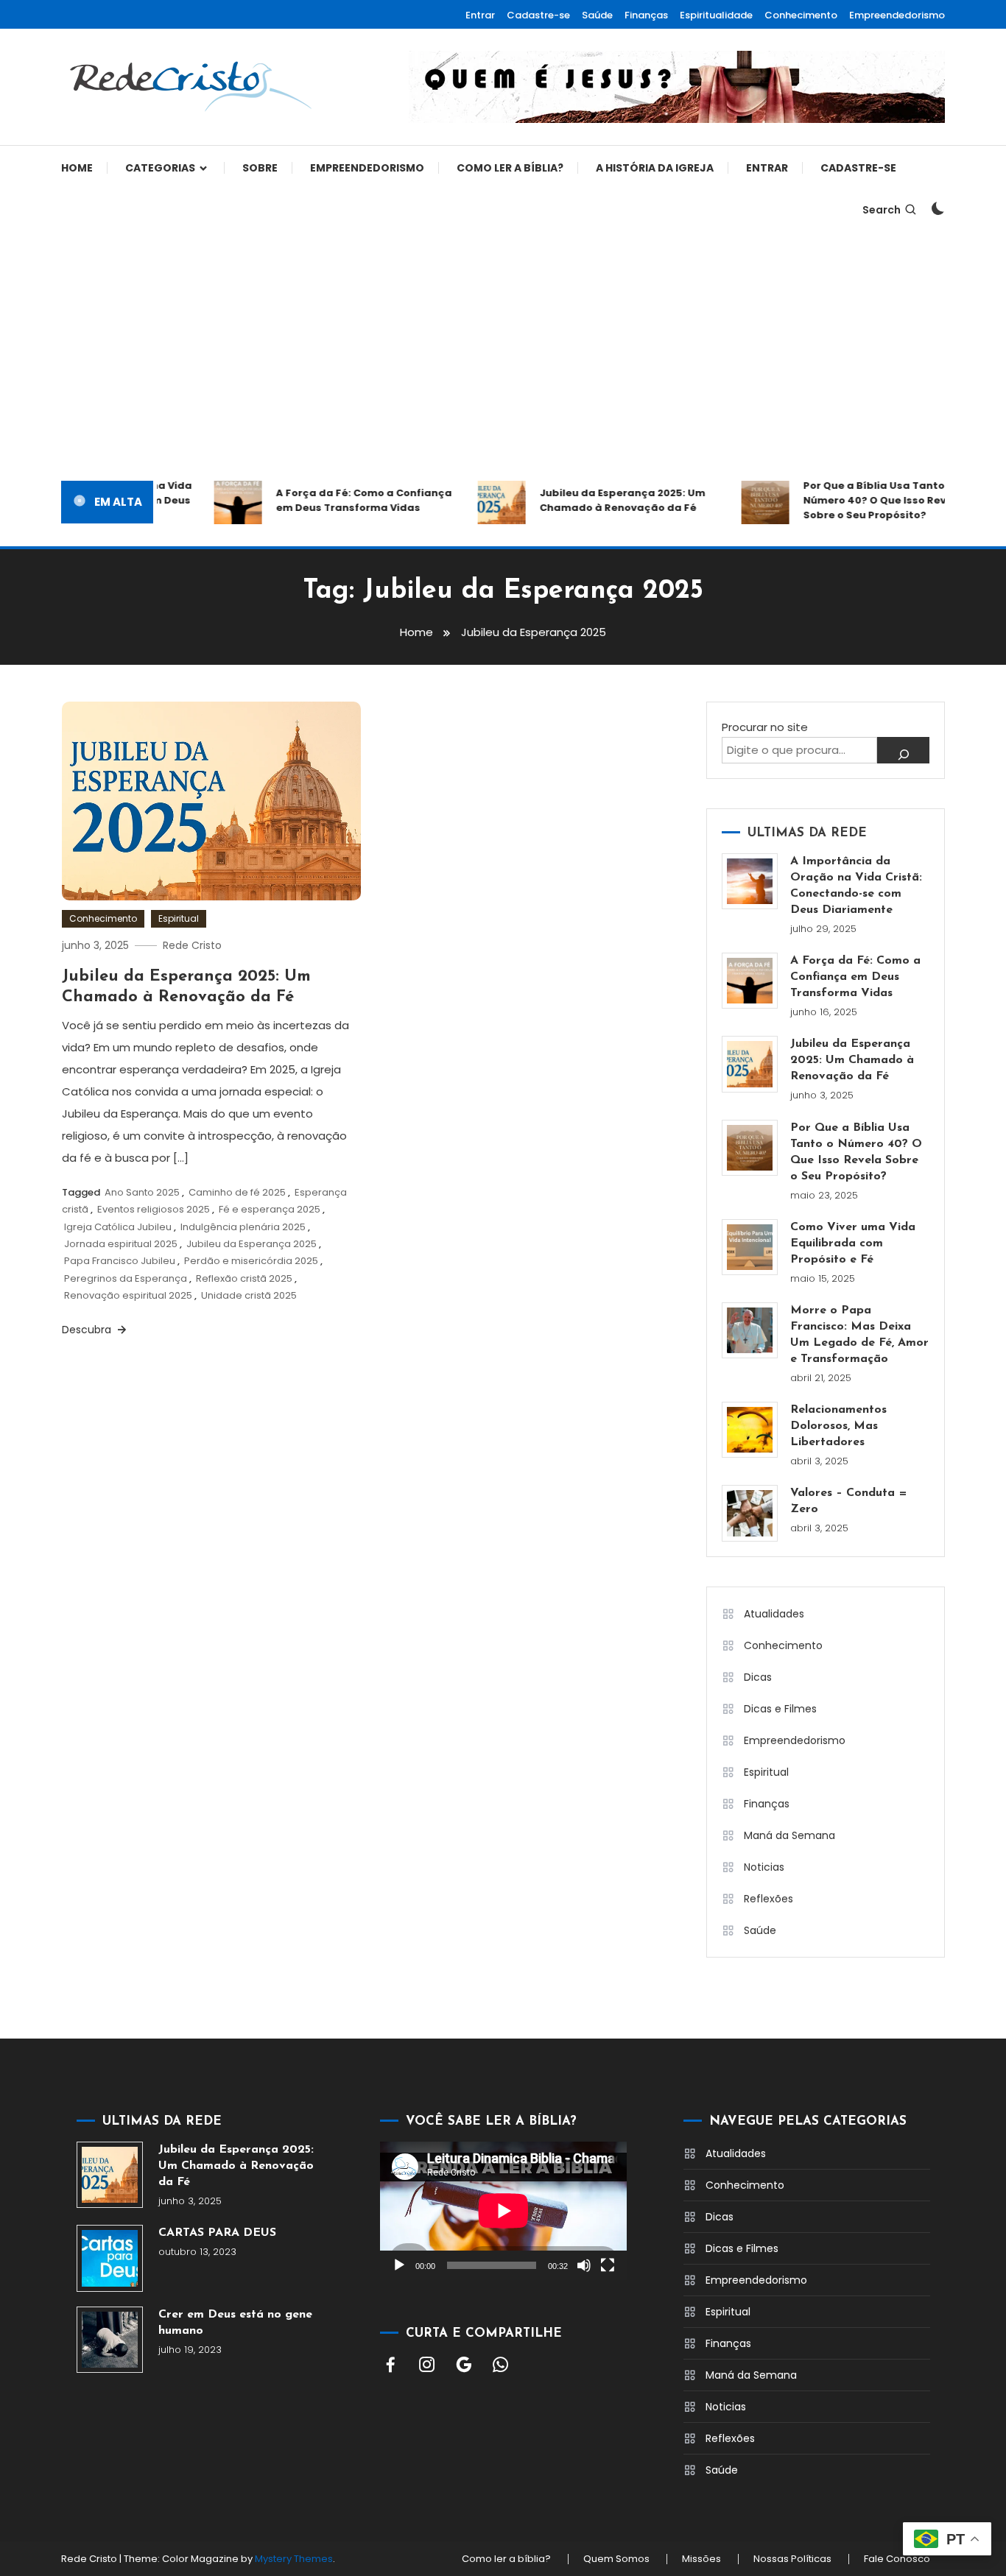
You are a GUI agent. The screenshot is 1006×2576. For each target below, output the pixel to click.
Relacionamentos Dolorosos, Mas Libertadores (838, 1426)
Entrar (480, 15)
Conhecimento (801, 15)
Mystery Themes (294, 2559)
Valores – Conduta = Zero (849, 1501)
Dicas (758, 1677)
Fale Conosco (897, 2559)
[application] (503, 2211)
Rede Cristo (192, 945)
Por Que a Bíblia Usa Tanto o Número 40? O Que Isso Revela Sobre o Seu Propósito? (864, 500)
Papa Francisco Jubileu (120, 1261)
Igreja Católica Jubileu (118, 1227)
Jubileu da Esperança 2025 (251, 1244)
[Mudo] (584, 2265)
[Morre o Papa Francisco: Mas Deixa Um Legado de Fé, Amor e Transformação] (750, 1330)
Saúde (597, 15)
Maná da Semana (789, 1835)
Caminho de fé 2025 (237, 1192)
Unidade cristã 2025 (249, 1295)
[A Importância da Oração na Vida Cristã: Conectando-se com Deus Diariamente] (750, 881)
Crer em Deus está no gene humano (235, 2323)
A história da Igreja (655, 168)
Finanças (646, 15)
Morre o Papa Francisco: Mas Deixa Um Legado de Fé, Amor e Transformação (859, 1335)
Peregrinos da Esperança (126, 1278)
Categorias (160, 168)
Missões (701, 2559)
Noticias (764, 1867)
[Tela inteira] (608, 2265)
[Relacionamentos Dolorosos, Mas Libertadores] (750, 1430)
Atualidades (774, 1614)
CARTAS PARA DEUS (217, 2233)
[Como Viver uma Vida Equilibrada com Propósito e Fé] (750, 1247)
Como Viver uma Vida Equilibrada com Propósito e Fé (853, 1243)
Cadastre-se (538, 15)
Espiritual (179, 918)
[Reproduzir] (399, 2265)
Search (882, 210)
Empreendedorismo (897, 15)
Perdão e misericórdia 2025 (251, 1261)
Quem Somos (616, 2559)
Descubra (88, 1330)
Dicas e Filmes (780, 1709)
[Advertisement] (503, 356)
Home (77, 168)
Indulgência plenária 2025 (243, 1227)
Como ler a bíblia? (510, 168)
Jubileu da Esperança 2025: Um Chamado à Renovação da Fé (604, 500)
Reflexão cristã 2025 (244, 1278)
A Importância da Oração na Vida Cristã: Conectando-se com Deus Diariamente (856, 886)
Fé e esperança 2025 (270, 1209)
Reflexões (768, 1899)
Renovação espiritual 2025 (128, 1295)
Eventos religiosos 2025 (154, 1209)
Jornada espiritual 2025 (121, 1244)
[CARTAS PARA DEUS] (110, 2258)
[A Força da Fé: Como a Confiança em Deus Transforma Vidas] (750, 981)
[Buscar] (903, 750)
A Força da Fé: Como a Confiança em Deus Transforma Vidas (345, 500)
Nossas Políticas (792, 2559)
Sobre (260, 168)
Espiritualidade (716, 15)
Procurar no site (765, 727)
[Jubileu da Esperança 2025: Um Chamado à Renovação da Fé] (750, 1064)
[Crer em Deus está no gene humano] (110, 2340)
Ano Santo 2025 (142, 1192)
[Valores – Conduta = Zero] (750, 1513)
